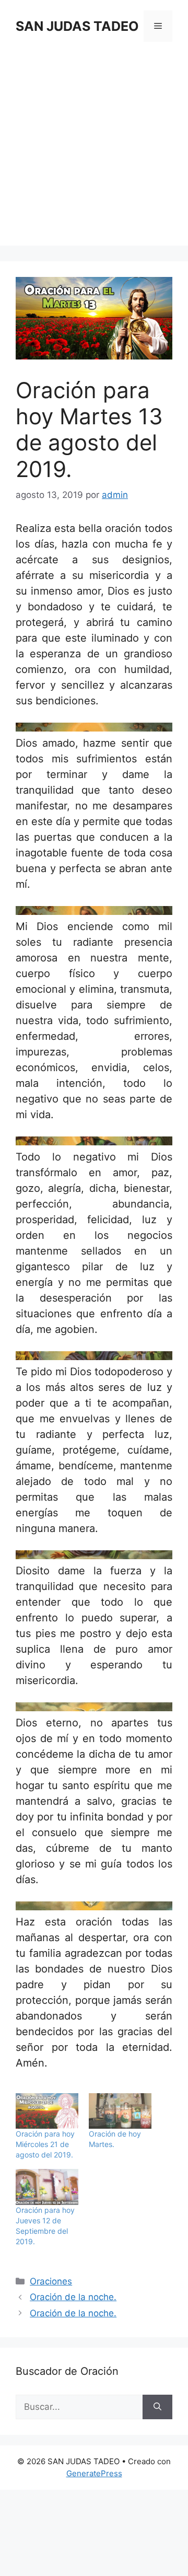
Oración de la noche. (73, 2297)
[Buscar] (157, 2407)
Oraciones (51, 2281)
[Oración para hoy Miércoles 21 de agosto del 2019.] (47, 2111)
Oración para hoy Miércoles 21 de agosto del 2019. (45, 2144)
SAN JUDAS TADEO (77, 26)
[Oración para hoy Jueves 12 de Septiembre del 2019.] (47, 2187)
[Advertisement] (94, 152)
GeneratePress (94, 2473)
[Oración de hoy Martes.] (120, 2111)
